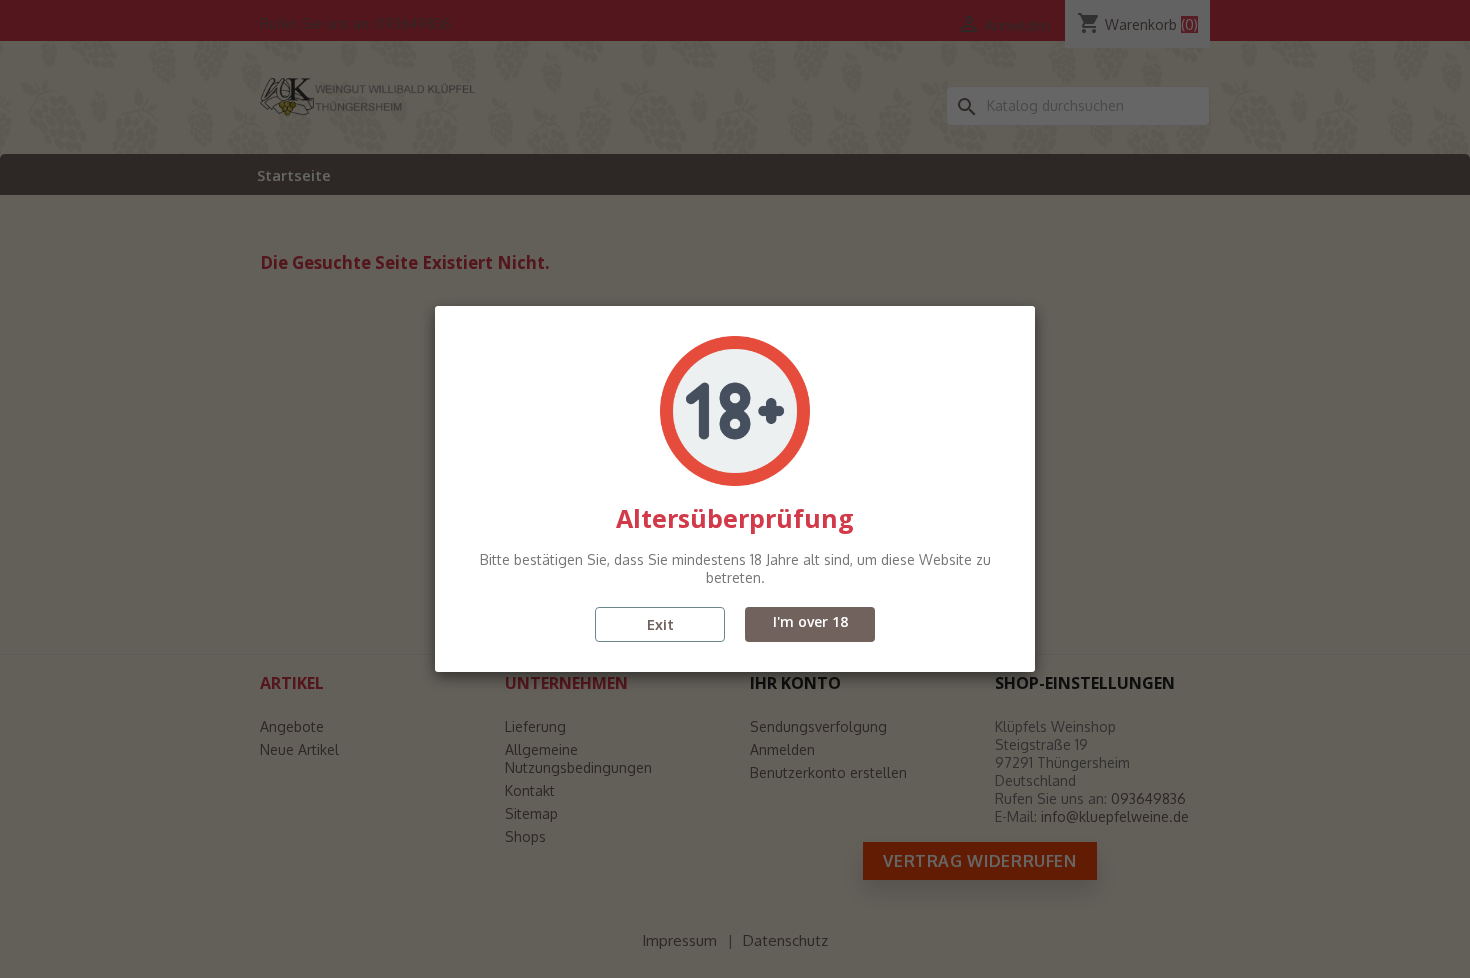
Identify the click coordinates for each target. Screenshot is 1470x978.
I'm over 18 (810, 621)
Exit (660, 624)
